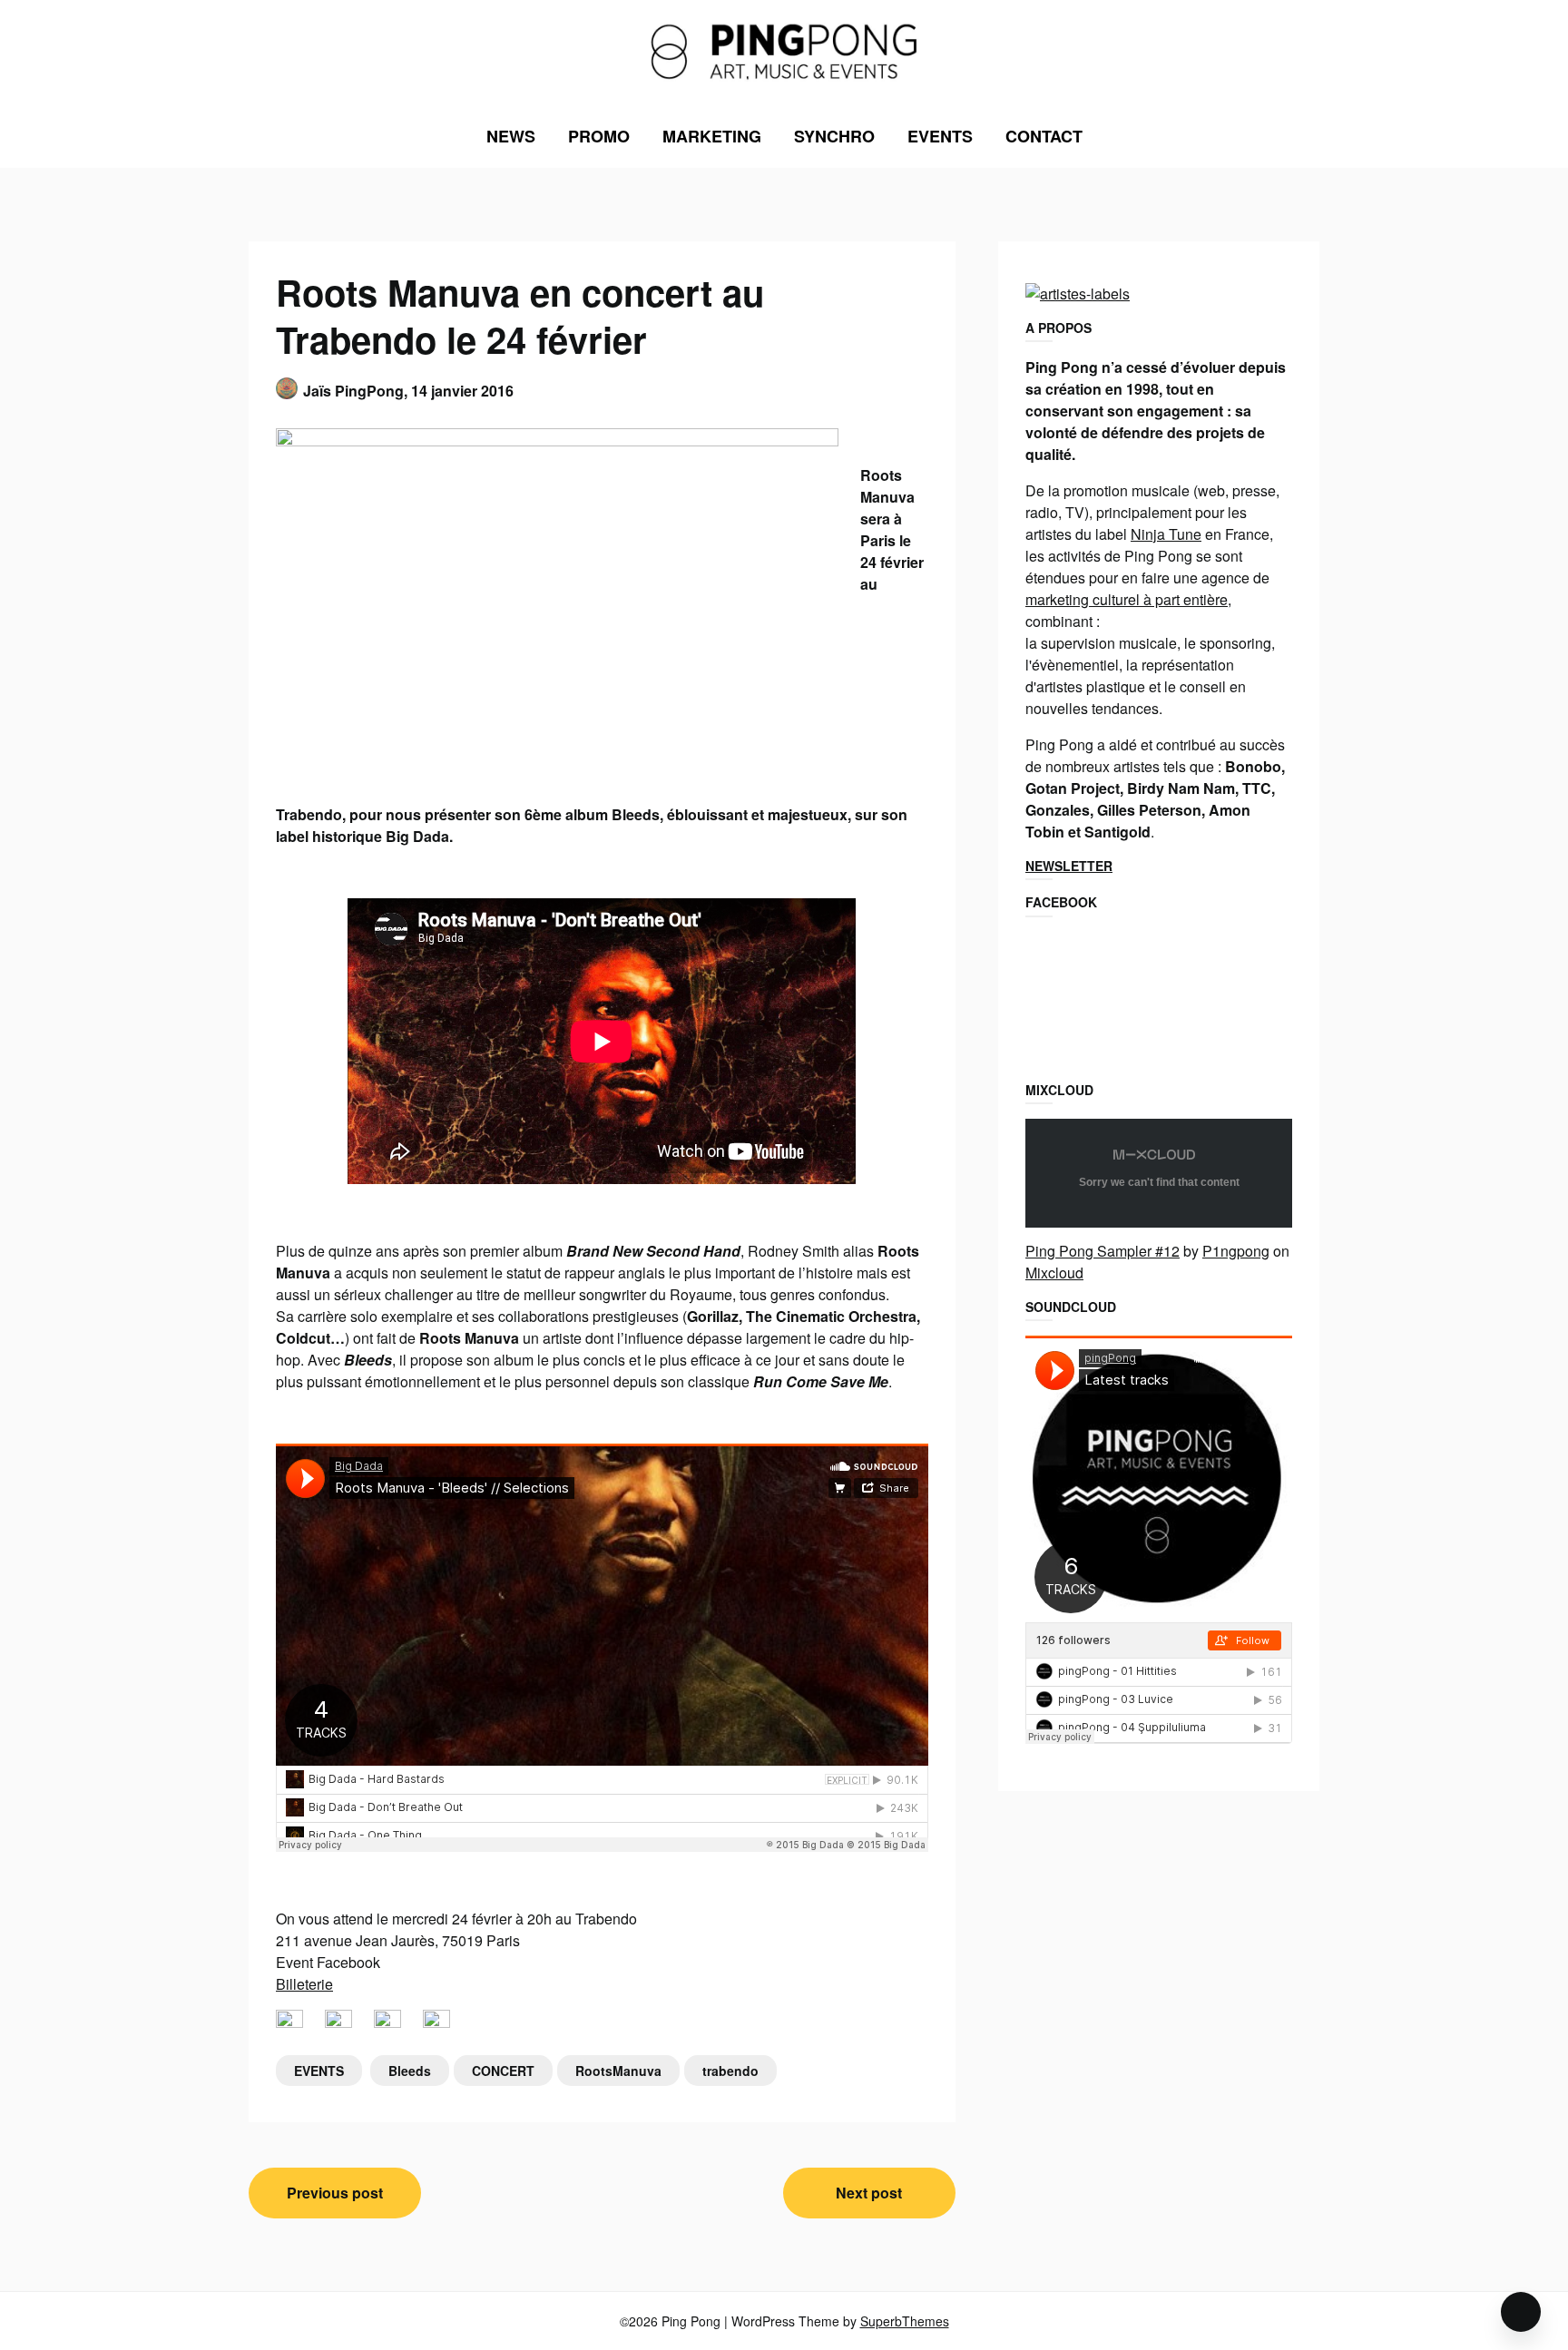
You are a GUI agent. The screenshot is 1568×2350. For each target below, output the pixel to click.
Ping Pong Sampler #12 (1102, 1251)
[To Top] (1521, 2312)
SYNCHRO (834, 136)
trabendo (730, 2071)
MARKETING (712, 136)
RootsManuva (618, 2071)
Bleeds (410, 2071)
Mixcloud (1054, 1273)
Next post (869, 2193)
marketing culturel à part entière (1127, 599)
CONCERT (503, 2071)
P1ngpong (1236, 1251)
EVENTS (940, 136)
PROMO (599, 136)
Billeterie (304, 1984)
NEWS (511, 136)
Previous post (335, 2193)
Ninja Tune (1166, 534)
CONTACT (1044, 136)
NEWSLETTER (1069, 866)
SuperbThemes (905, 2321)
